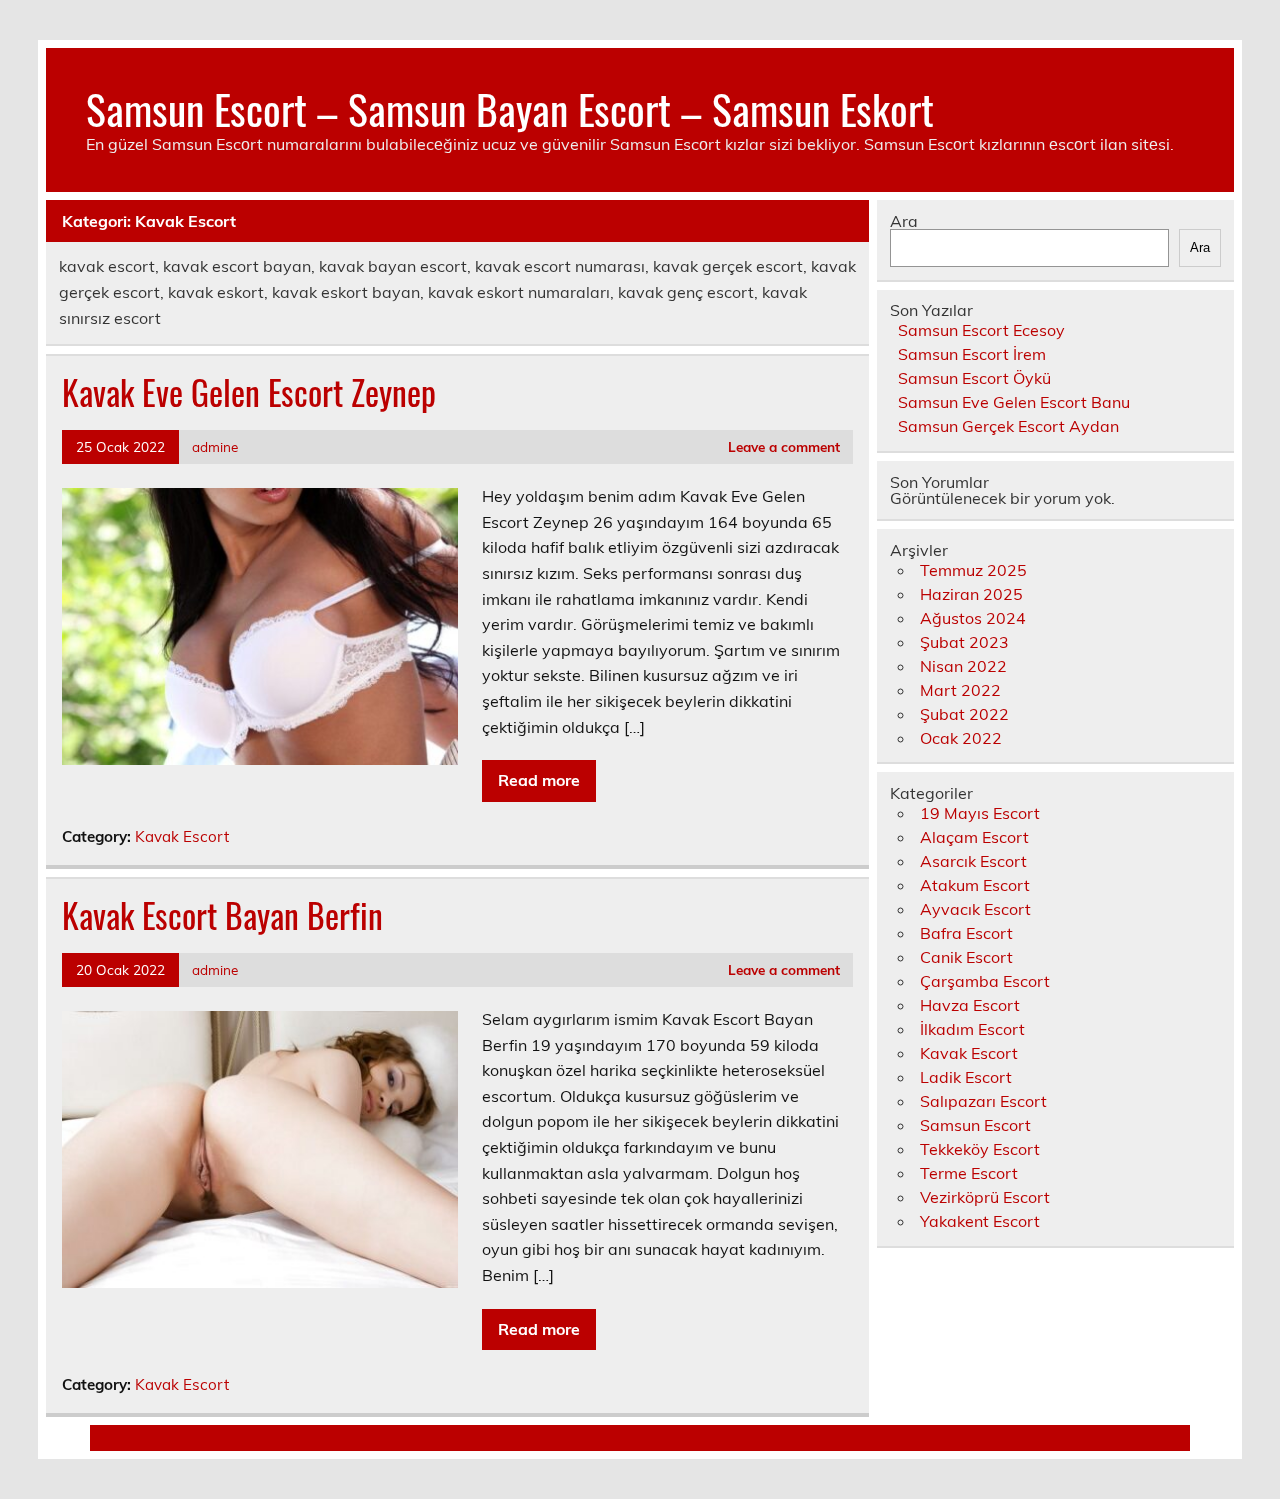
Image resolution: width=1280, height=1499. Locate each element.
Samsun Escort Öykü (974, 378)
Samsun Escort (975, 1125)
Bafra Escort (966, 933)
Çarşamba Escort (985, 981)
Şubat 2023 (964, 642)
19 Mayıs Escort (980, 813)
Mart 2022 (960, 690)
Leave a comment (784, 446)
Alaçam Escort (974, 837)
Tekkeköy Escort (980, 1149)
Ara (904, 221)
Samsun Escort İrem (972, 354)
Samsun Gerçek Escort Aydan (1008, 426)
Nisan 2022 (963, 666)
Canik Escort (966, 957)
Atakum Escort (975, 885)
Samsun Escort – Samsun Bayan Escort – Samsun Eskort (510, 108)
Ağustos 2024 (973, 618)
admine (215, 446)
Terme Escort (969, 1173)
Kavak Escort (182, 836)
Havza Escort (970, 1005)
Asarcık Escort (973, 861)
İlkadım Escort (972, 1029)
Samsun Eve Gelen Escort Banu (1014, 402)
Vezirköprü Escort (985, 1197)
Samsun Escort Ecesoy (981, 330)
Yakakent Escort (980, 1221)
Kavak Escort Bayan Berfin (222, 915)
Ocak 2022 (961, 738)
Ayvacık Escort (975, 909)
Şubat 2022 (964, 714)
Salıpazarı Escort (983, 1101)
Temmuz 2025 (973, 570)
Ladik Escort (966, 1077)
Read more (539, 780)
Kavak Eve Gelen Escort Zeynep (249, 392)
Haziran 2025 (971, 594)
